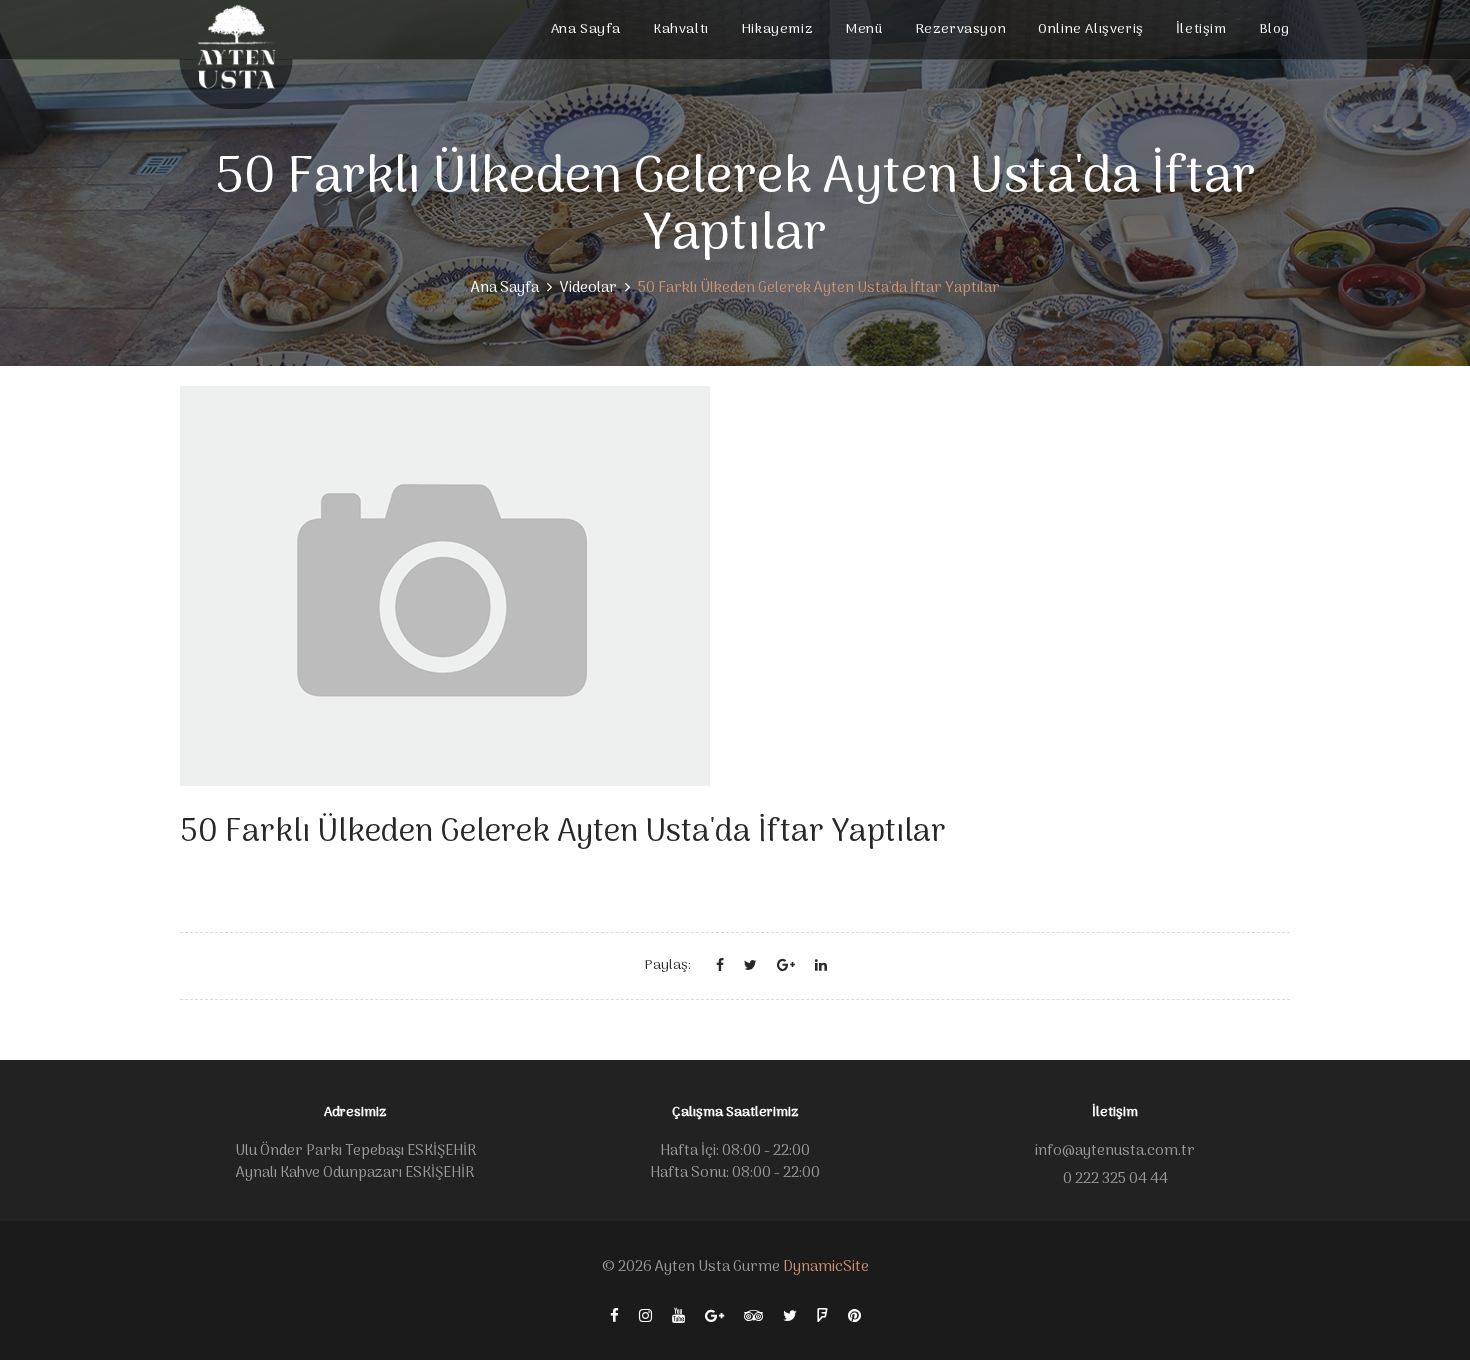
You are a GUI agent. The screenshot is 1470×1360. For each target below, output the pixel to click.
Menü (863, 29)
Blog (1274, 29)
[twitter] (790, 1316)
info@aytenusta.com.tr (1115, 1151)
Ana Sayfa (586, 29)
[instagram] (645, 1316)
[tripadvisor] (753, 1316)
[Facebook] (614, 1316)
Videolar (588, 288)
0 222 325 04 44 (1115, 1179)
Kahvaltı (681, 29)
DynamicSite (826, 1267)
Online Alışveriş (1091, 29)
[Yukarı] (1427, 1312)
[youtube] (678, 1316)
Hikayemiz (777, 29)
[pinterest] (854, 1316)
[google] (714, 1316)
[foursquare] (822, 1316)
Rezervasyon (961, 29)
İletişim (1201, 29)
